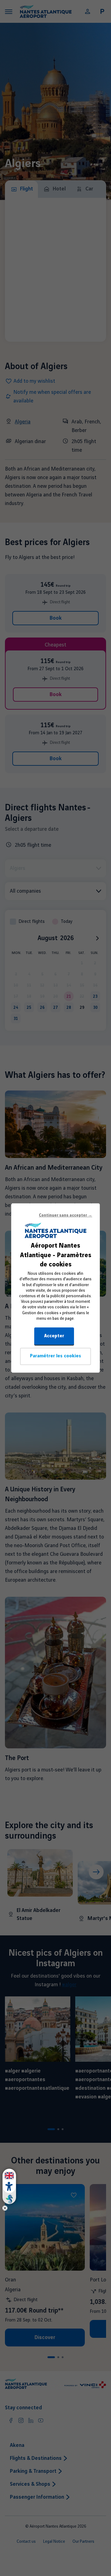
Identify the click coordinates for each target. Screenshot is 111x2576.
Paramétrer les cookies (55, 1356)
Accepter (54, 1336)
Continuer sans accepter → (66, 1215)
